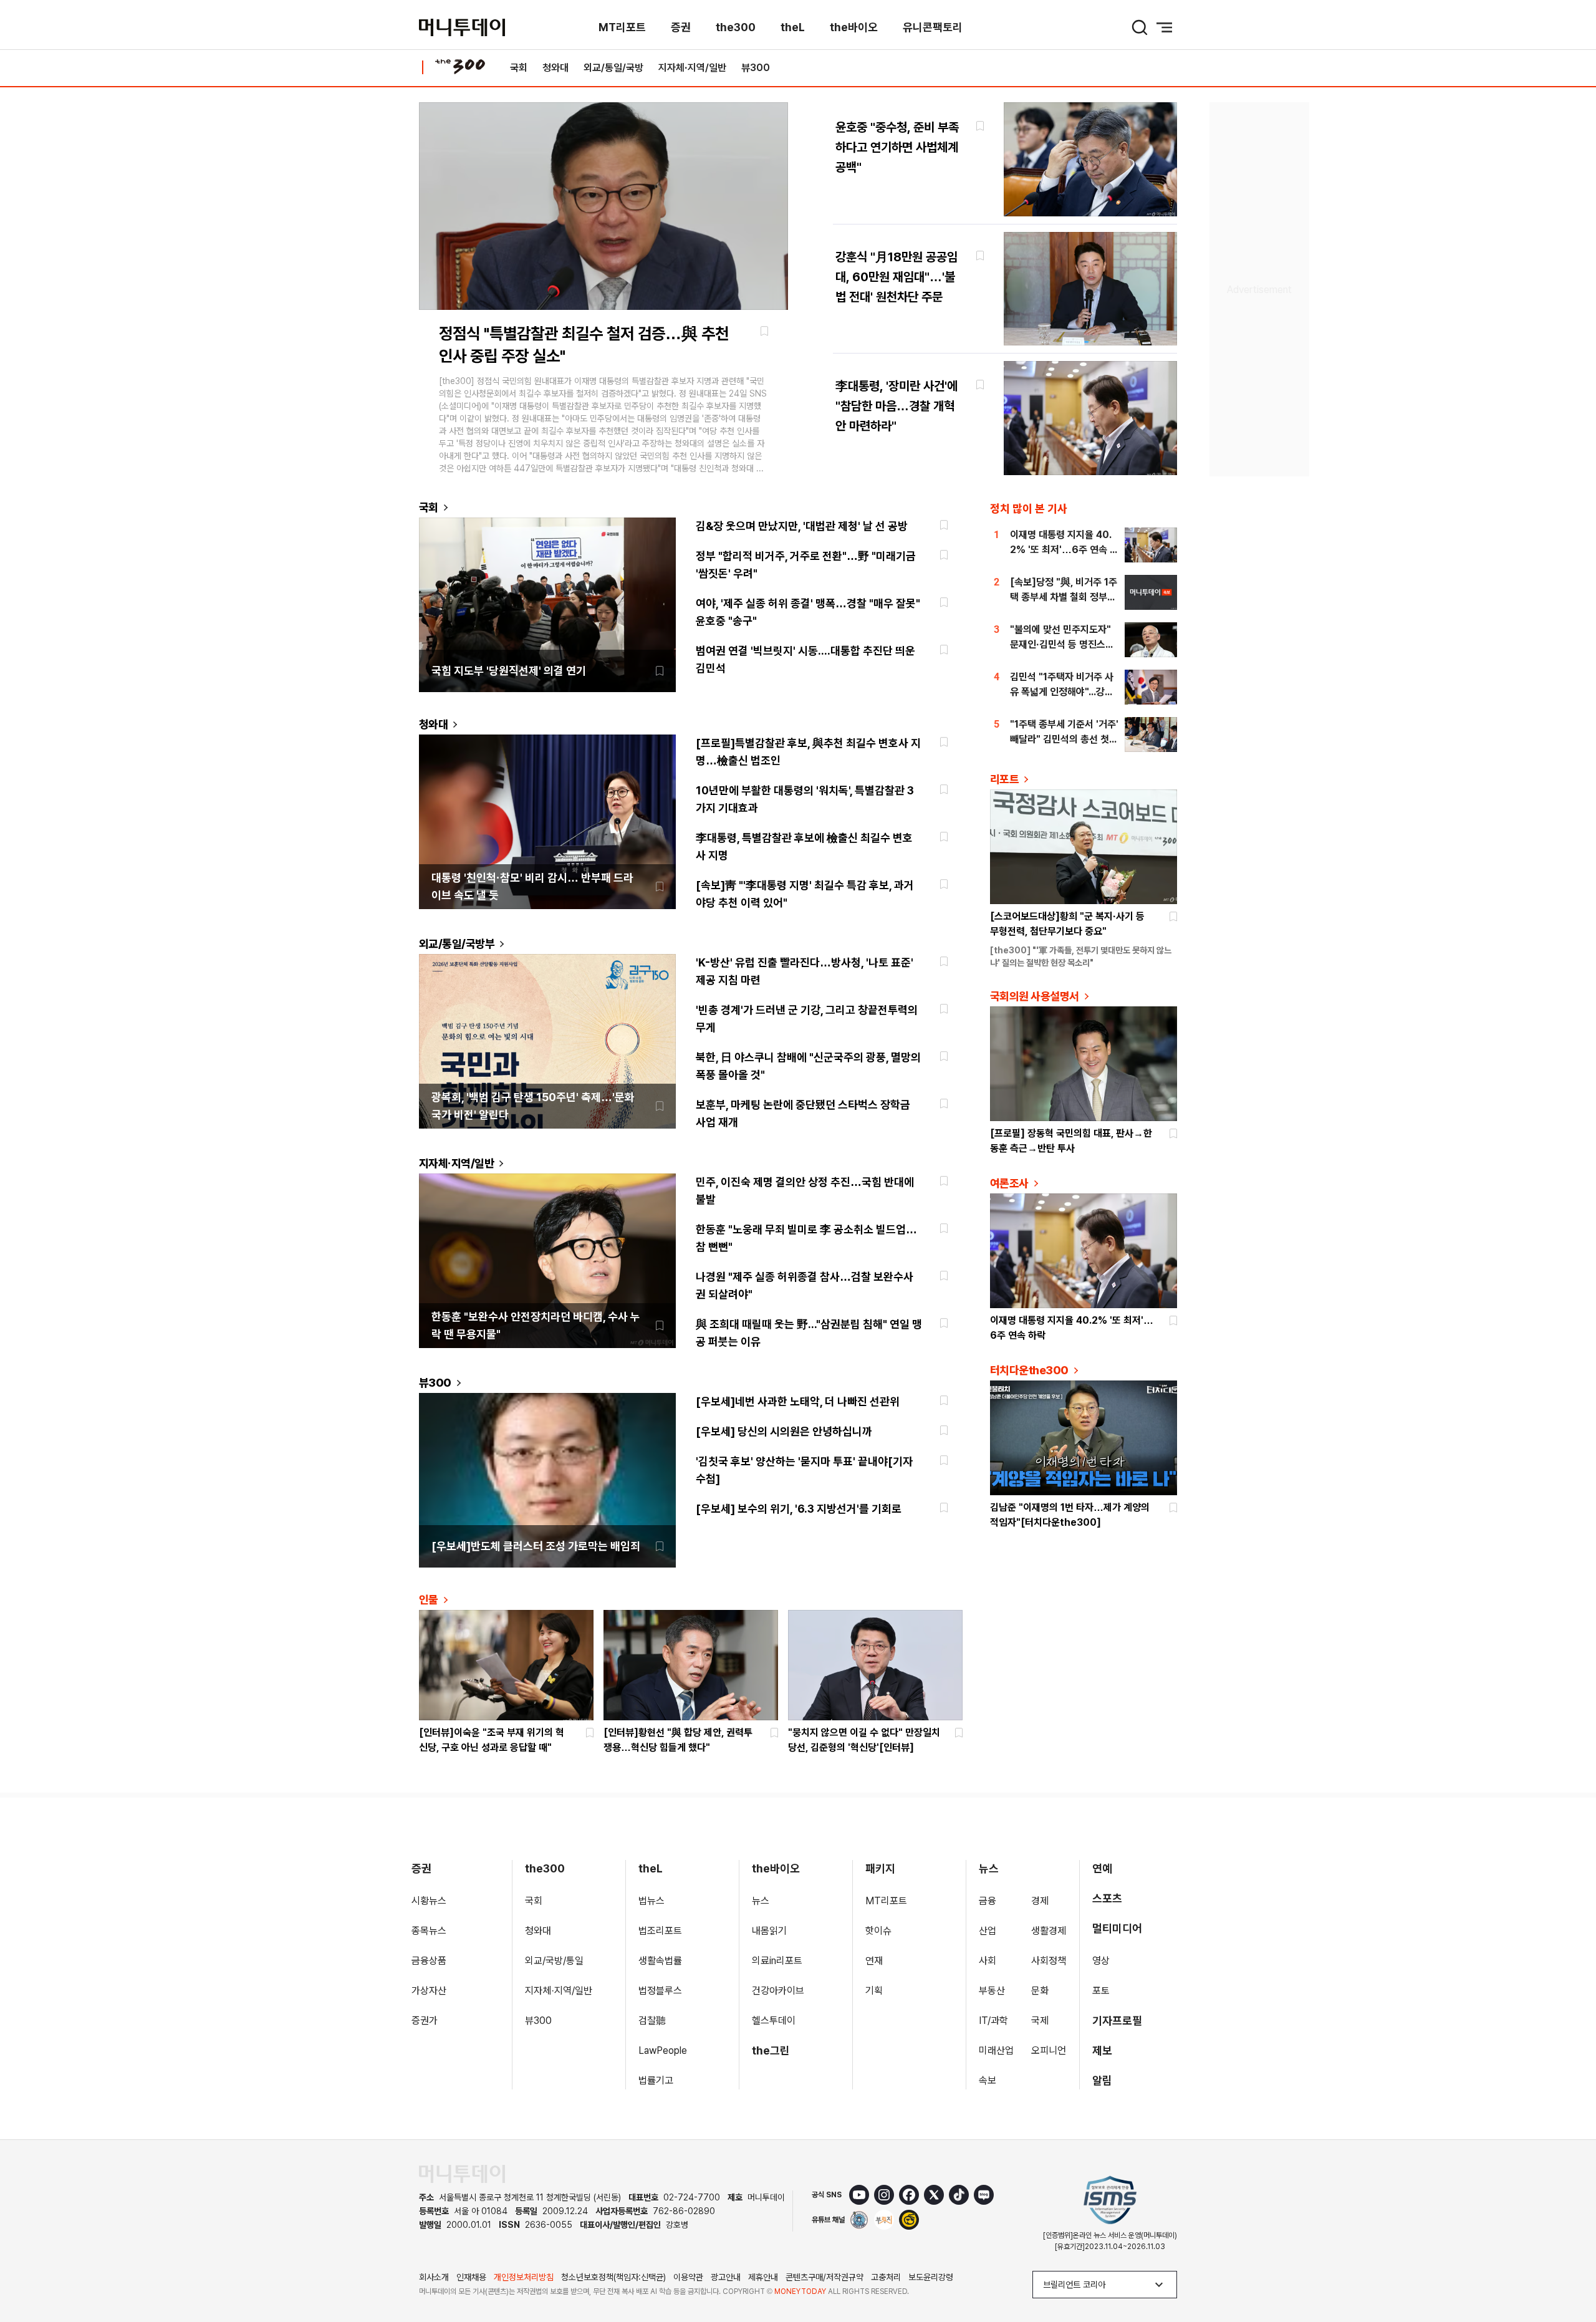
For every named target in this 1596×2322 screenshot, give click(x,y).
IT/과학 (993, 2021)
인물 (429, 1600)
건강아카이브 (778, 1991)
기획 (874, 1991)
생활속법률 (660, 1961)
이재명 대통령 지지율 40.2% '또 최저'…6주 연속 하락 (1064, 550)
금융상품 (429, 1961)
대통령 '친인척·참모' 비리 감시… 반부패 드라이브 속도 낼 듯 (532, 886)
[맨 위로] (1569, 2270)
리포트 (1004, 779)
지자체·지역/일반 (692, 68)
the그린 (771, 2050)
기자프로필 (1117, 2021)
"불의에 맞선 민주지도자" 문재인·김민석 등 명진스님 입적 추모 (1062, 644)
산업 (988, 1931)
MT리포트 (622, 27)
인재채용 (471, 2277)
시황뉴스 (429, 1901)
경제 (1040, 1901)
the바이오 (854, 27)
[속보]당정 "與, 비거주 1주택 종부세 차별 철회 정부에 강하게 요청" (1064, 597)
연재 (874, 1961)
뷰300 (756, 68)
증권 (681, 27)
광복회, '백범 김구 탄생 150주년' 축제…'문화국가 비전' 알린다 (533, 1106)
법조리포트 (660, 1931)
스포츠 (1107, 1898)
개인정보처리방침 (524, 2277)
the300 (736, 27)
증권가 (425, 2021)
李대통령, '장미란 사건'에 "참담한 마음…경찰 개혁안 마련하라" (897, 406)
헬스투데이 (774, 2021)
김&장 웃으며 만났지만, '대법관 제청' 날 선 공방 (802, 526)
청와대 (555, 68)
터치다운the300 (1029, 1370)
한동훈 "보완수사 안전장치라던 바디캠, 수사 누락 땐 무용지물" (536, 1325)
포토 (1101, 1991)
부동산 (992, 1991)
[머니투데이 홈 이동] (462, 2174)
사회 (988, 1961)
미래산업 (996, 2050)
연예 (1102, 1868)
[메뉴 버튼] (1165, 27)
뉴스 (761, 1901)
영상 (1101, 1961)
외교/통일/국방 (613, 68)
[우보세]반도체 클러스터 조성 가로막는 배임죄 (536, 1546)
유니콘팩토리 (933, 27)
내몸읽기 (769, 1931)
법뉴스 (651, 1901)
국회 (519, 68)
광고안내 (726, 2277)
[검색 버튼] (1140, 27)
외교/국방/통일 (554, 1961)
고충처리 (886, 2277)
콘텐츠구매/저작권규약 (824, 2277)
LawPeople (663, 2050)
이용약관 (688, 2277)
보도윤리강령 (931, 2277)
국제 (1040, 2021)
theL (793, 27)
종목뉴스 (429, 1931)
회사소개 (434, 2277)
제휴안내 (763, 2277)
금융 (988, 1901)
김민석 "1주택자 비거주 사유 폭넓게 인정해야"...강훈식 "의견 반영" (1062, 692)
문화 (1040, 1991)
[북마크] (764, 331)
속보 (988, 2080)
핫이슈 (878, 1931)
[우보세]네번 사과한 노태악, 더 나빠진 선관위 (798, 1401)
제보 (1102, 2050)
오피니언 (1049, 2050)
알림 (1102, 2080)
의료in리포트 (777, 1961)
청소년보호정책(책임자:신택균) (613, 2277)
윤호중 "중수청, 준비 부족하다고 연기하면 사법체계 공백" (897, 147)
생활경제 (1049, 1931)
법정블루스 (660, 1991)
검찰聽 (652, 2021)
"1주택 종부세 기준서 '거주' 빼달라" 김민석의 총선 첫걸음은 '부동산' (1064, 739)
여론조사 (1009, 1183)
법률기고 (656, 2080)
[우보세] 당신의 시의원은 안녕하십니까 (784, 1431)
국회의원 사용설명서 (1035, 996)
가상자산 (429, 1991)
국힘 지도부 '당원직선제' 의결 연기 (509, 671)
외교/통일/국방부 (457, 944)
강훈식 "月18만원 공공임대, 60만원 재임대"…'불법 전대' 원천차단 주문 (897, 277)
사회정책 (1049, 1961)
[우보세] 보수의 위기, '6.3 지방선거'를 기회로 (799, 1509)
